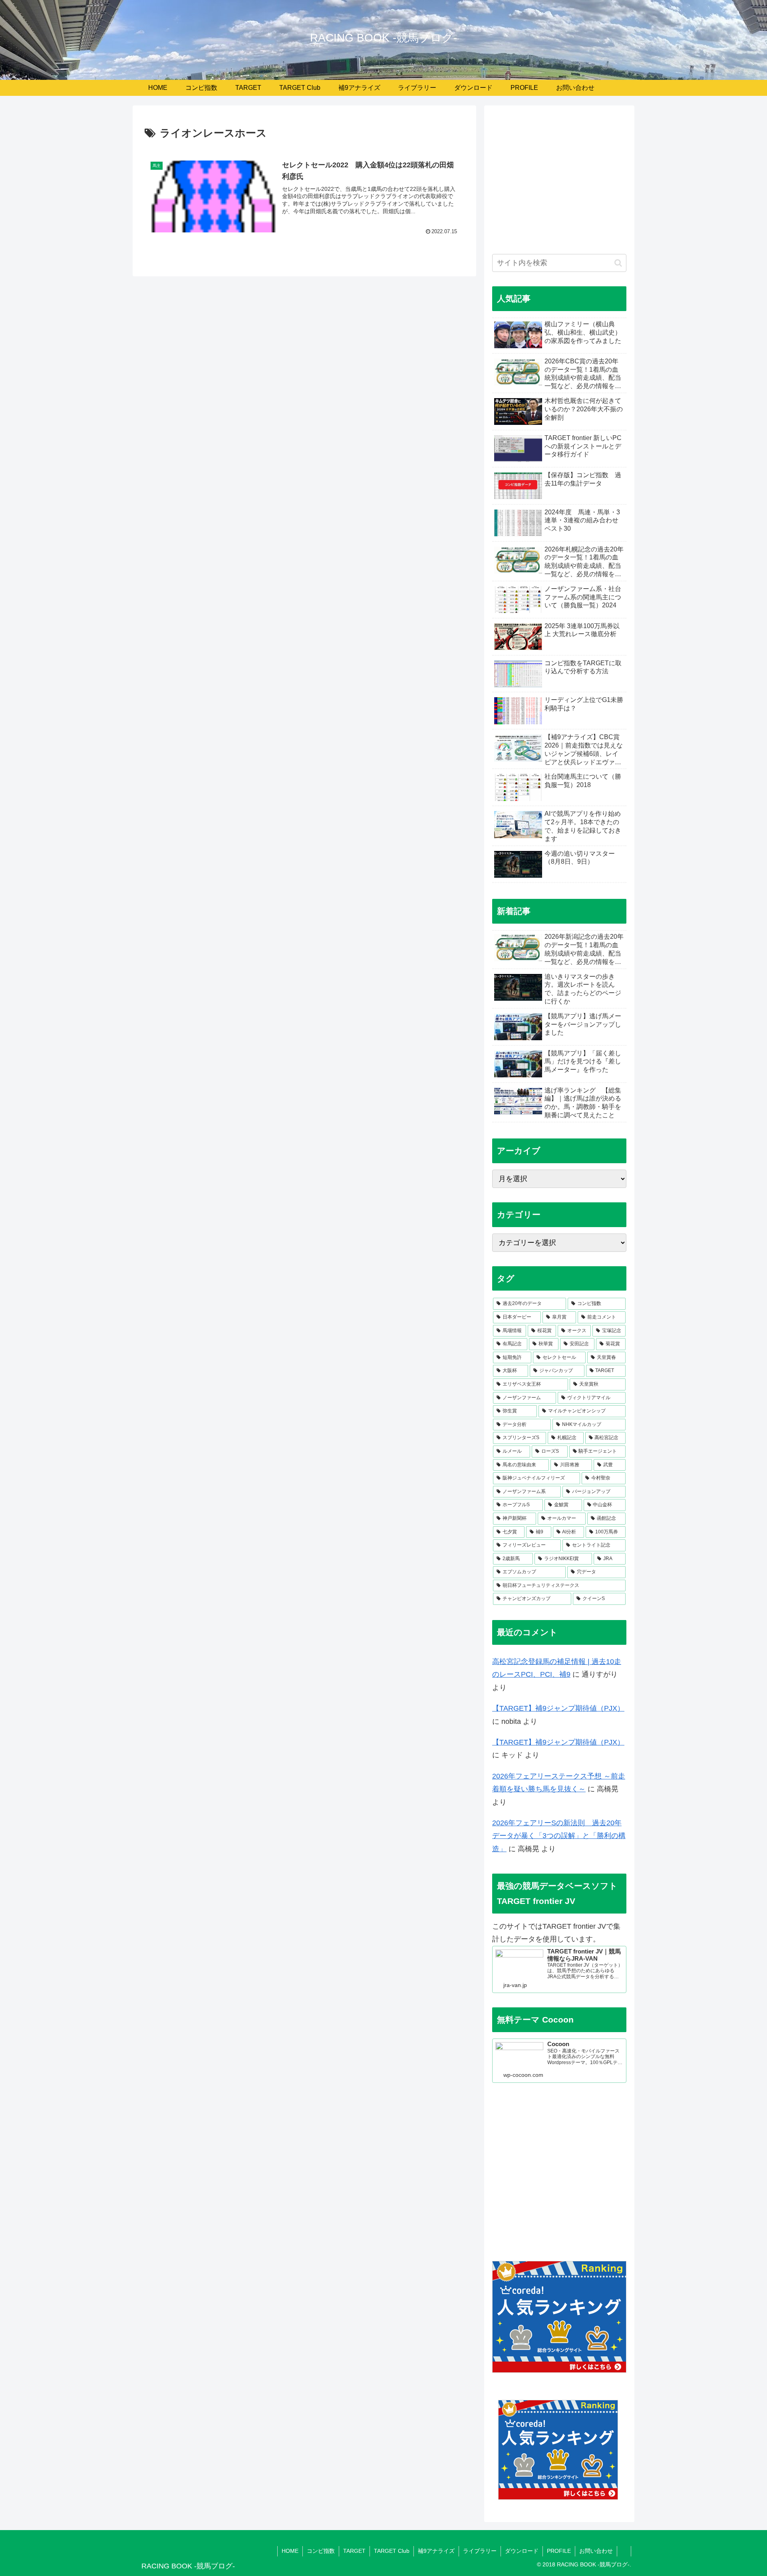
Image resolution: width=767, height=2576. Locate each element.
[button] (618, 263)
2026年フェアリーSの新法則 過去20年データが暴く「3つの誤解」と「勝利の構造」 (559, 1836)
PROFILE (559, 2551)
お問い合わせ (596, 2551)
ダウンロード (522, 2551)
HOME (290, 2551)
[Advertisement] (559, 184)
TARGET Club (392, 2551)
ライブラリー (480, 2551)
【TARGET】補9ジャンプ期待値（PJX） (558, 1708)
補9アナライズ (436, 2551)
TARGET (354, 2551)
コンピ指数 (321, 2551)
